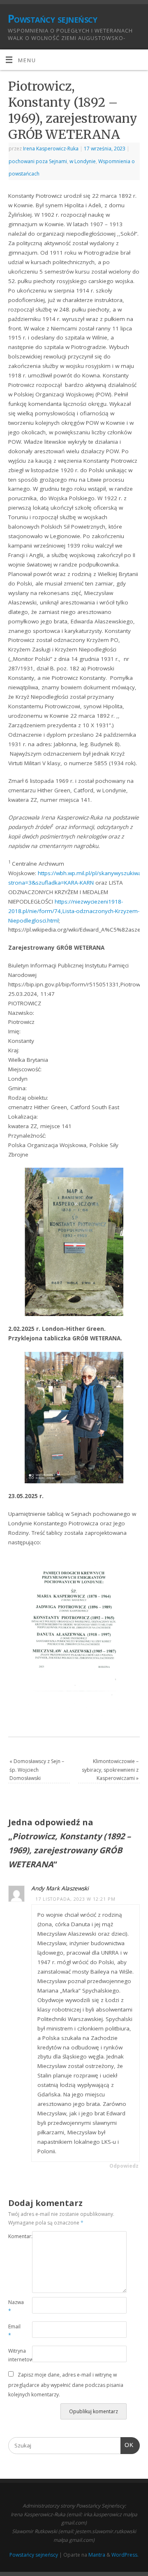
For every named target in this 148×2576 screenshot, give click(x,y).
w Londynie (83, 161)
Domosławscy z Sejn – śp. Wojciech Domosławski (37, 1770)
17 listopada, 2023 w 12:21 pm (75, 1899)
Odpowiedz (124, 2166)
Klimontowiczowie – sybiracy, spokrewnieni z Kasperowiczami (110, 1770)
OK (127, 2445)
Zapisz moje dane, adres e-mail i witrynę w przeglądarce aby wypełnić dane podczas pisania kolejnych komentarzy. (66, 2385)
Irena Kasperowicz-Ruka (51, 149)
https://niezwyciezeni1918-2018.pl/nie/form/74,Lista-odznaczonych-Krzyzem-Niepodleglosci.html (74, 911)
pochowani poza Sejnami (38, 161)
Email (14, 2331)
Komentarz (14, 2236)
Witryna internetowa (14, 2355)
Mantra (97, 2555)
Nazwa (14, 2307)
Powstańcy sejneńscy (52, 19)
